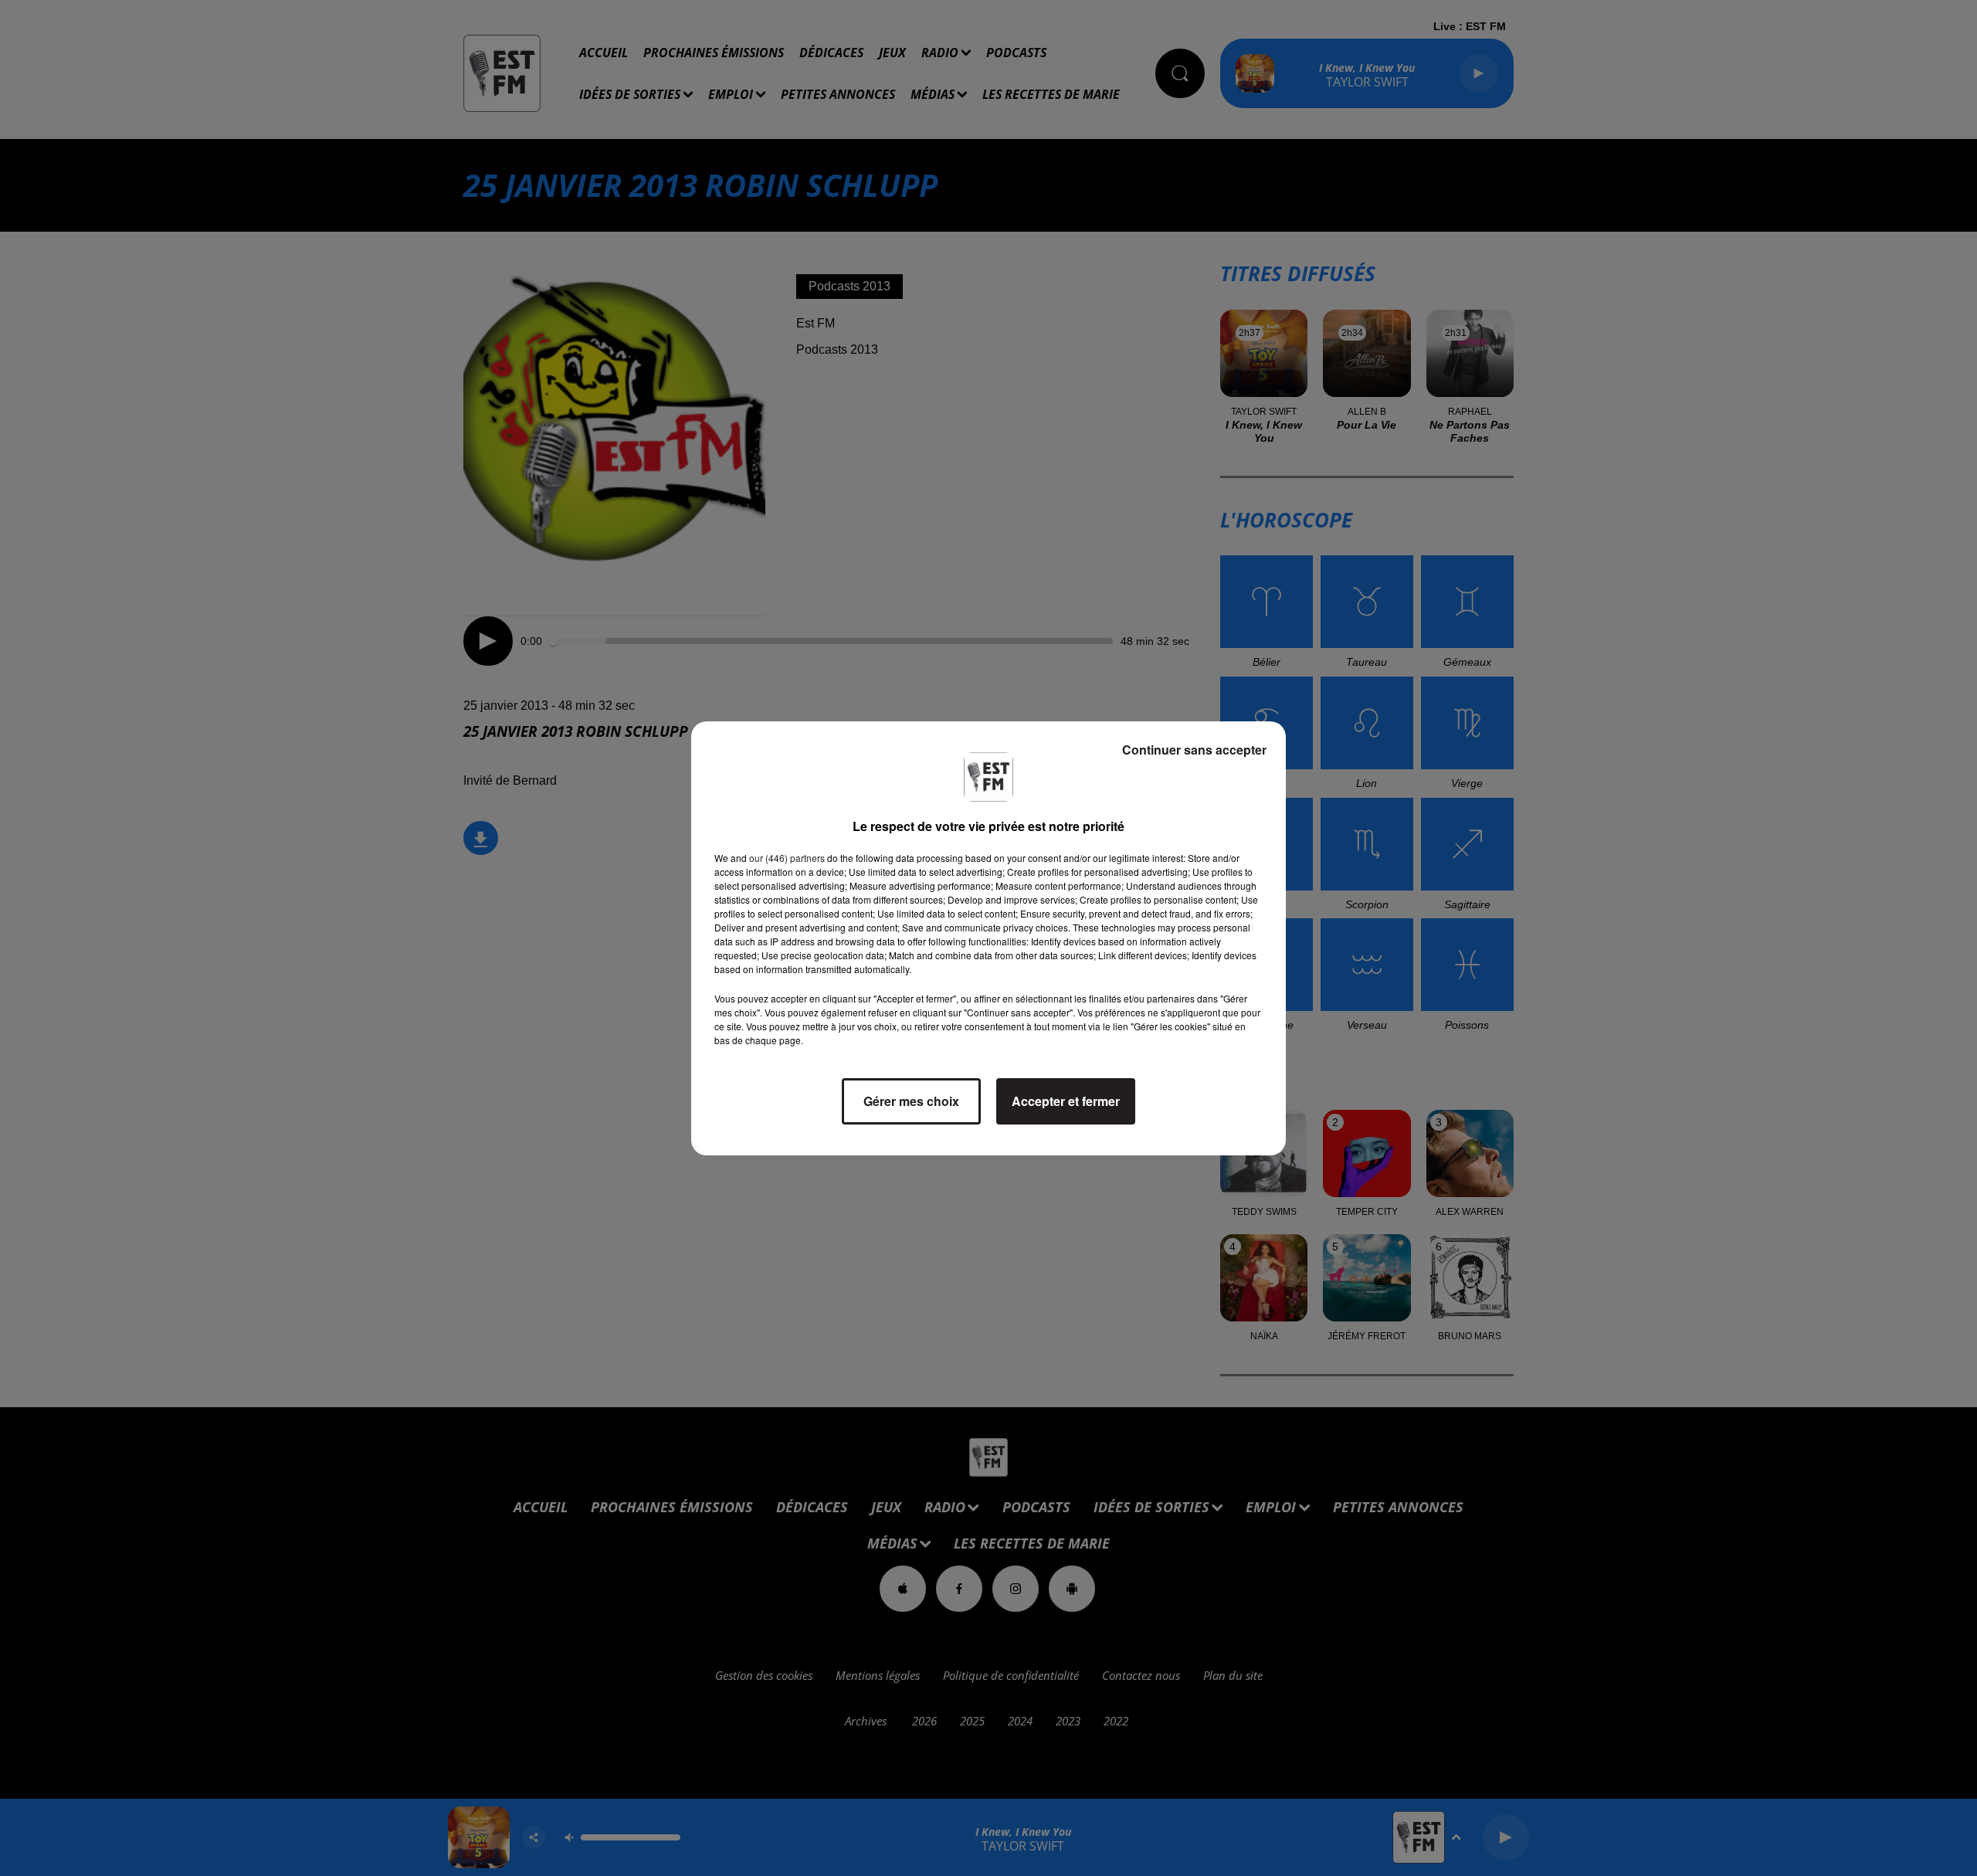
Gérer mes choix (911, 1101)
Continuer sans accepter (1194, 750)
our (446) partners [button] (787, 858)
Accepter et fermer (1066, 1101)
